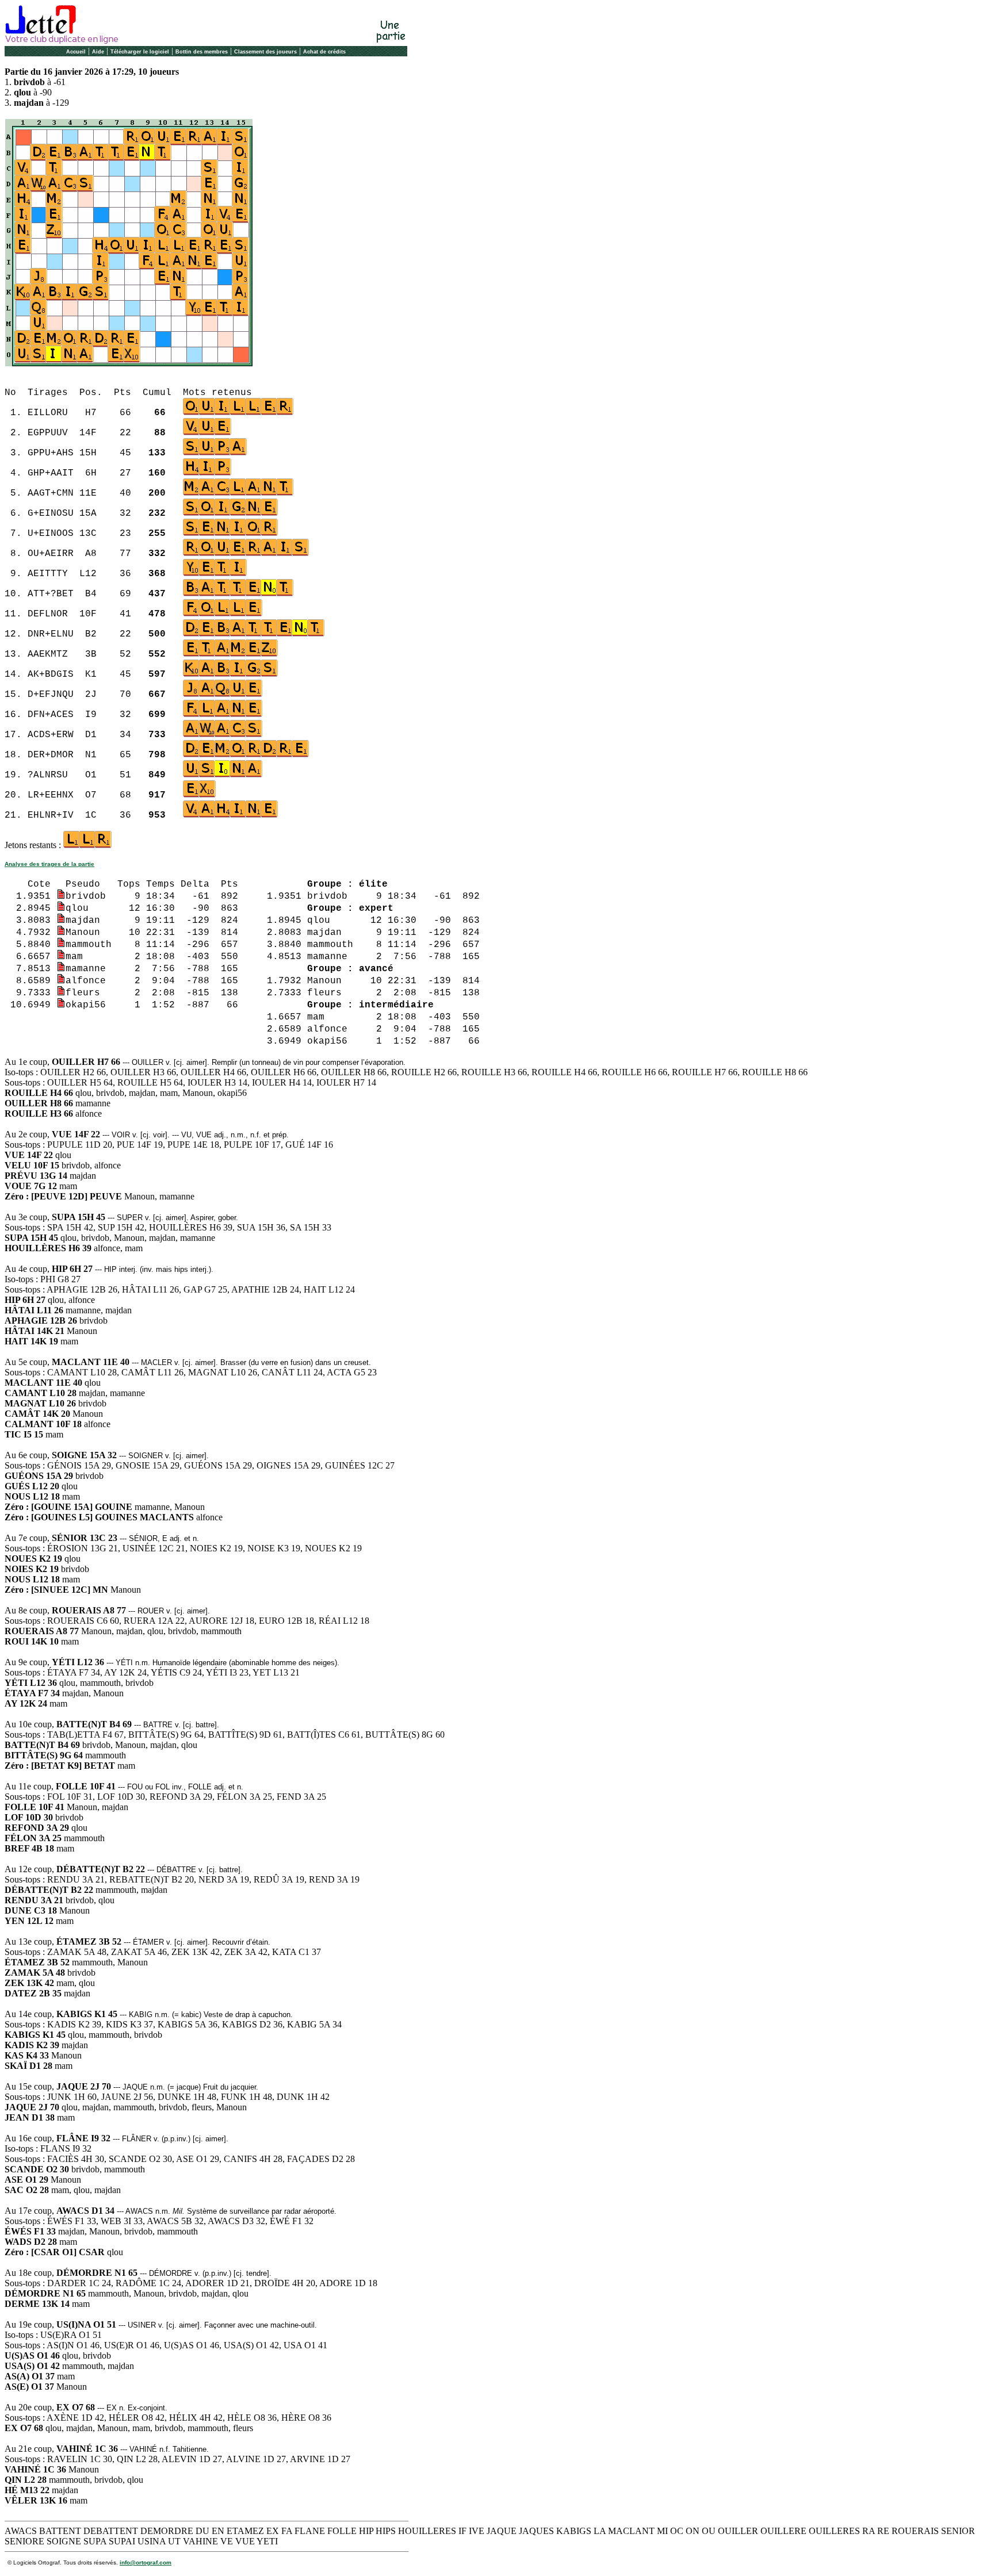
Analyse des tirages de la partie (49, 864)
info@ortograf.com (146, 2562)
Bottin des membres (202, 52)
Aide (98, 52)
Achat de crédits (324, 52)
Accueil (76, 52)
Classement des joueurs (265, 52)
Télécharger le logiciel (140, 52)
